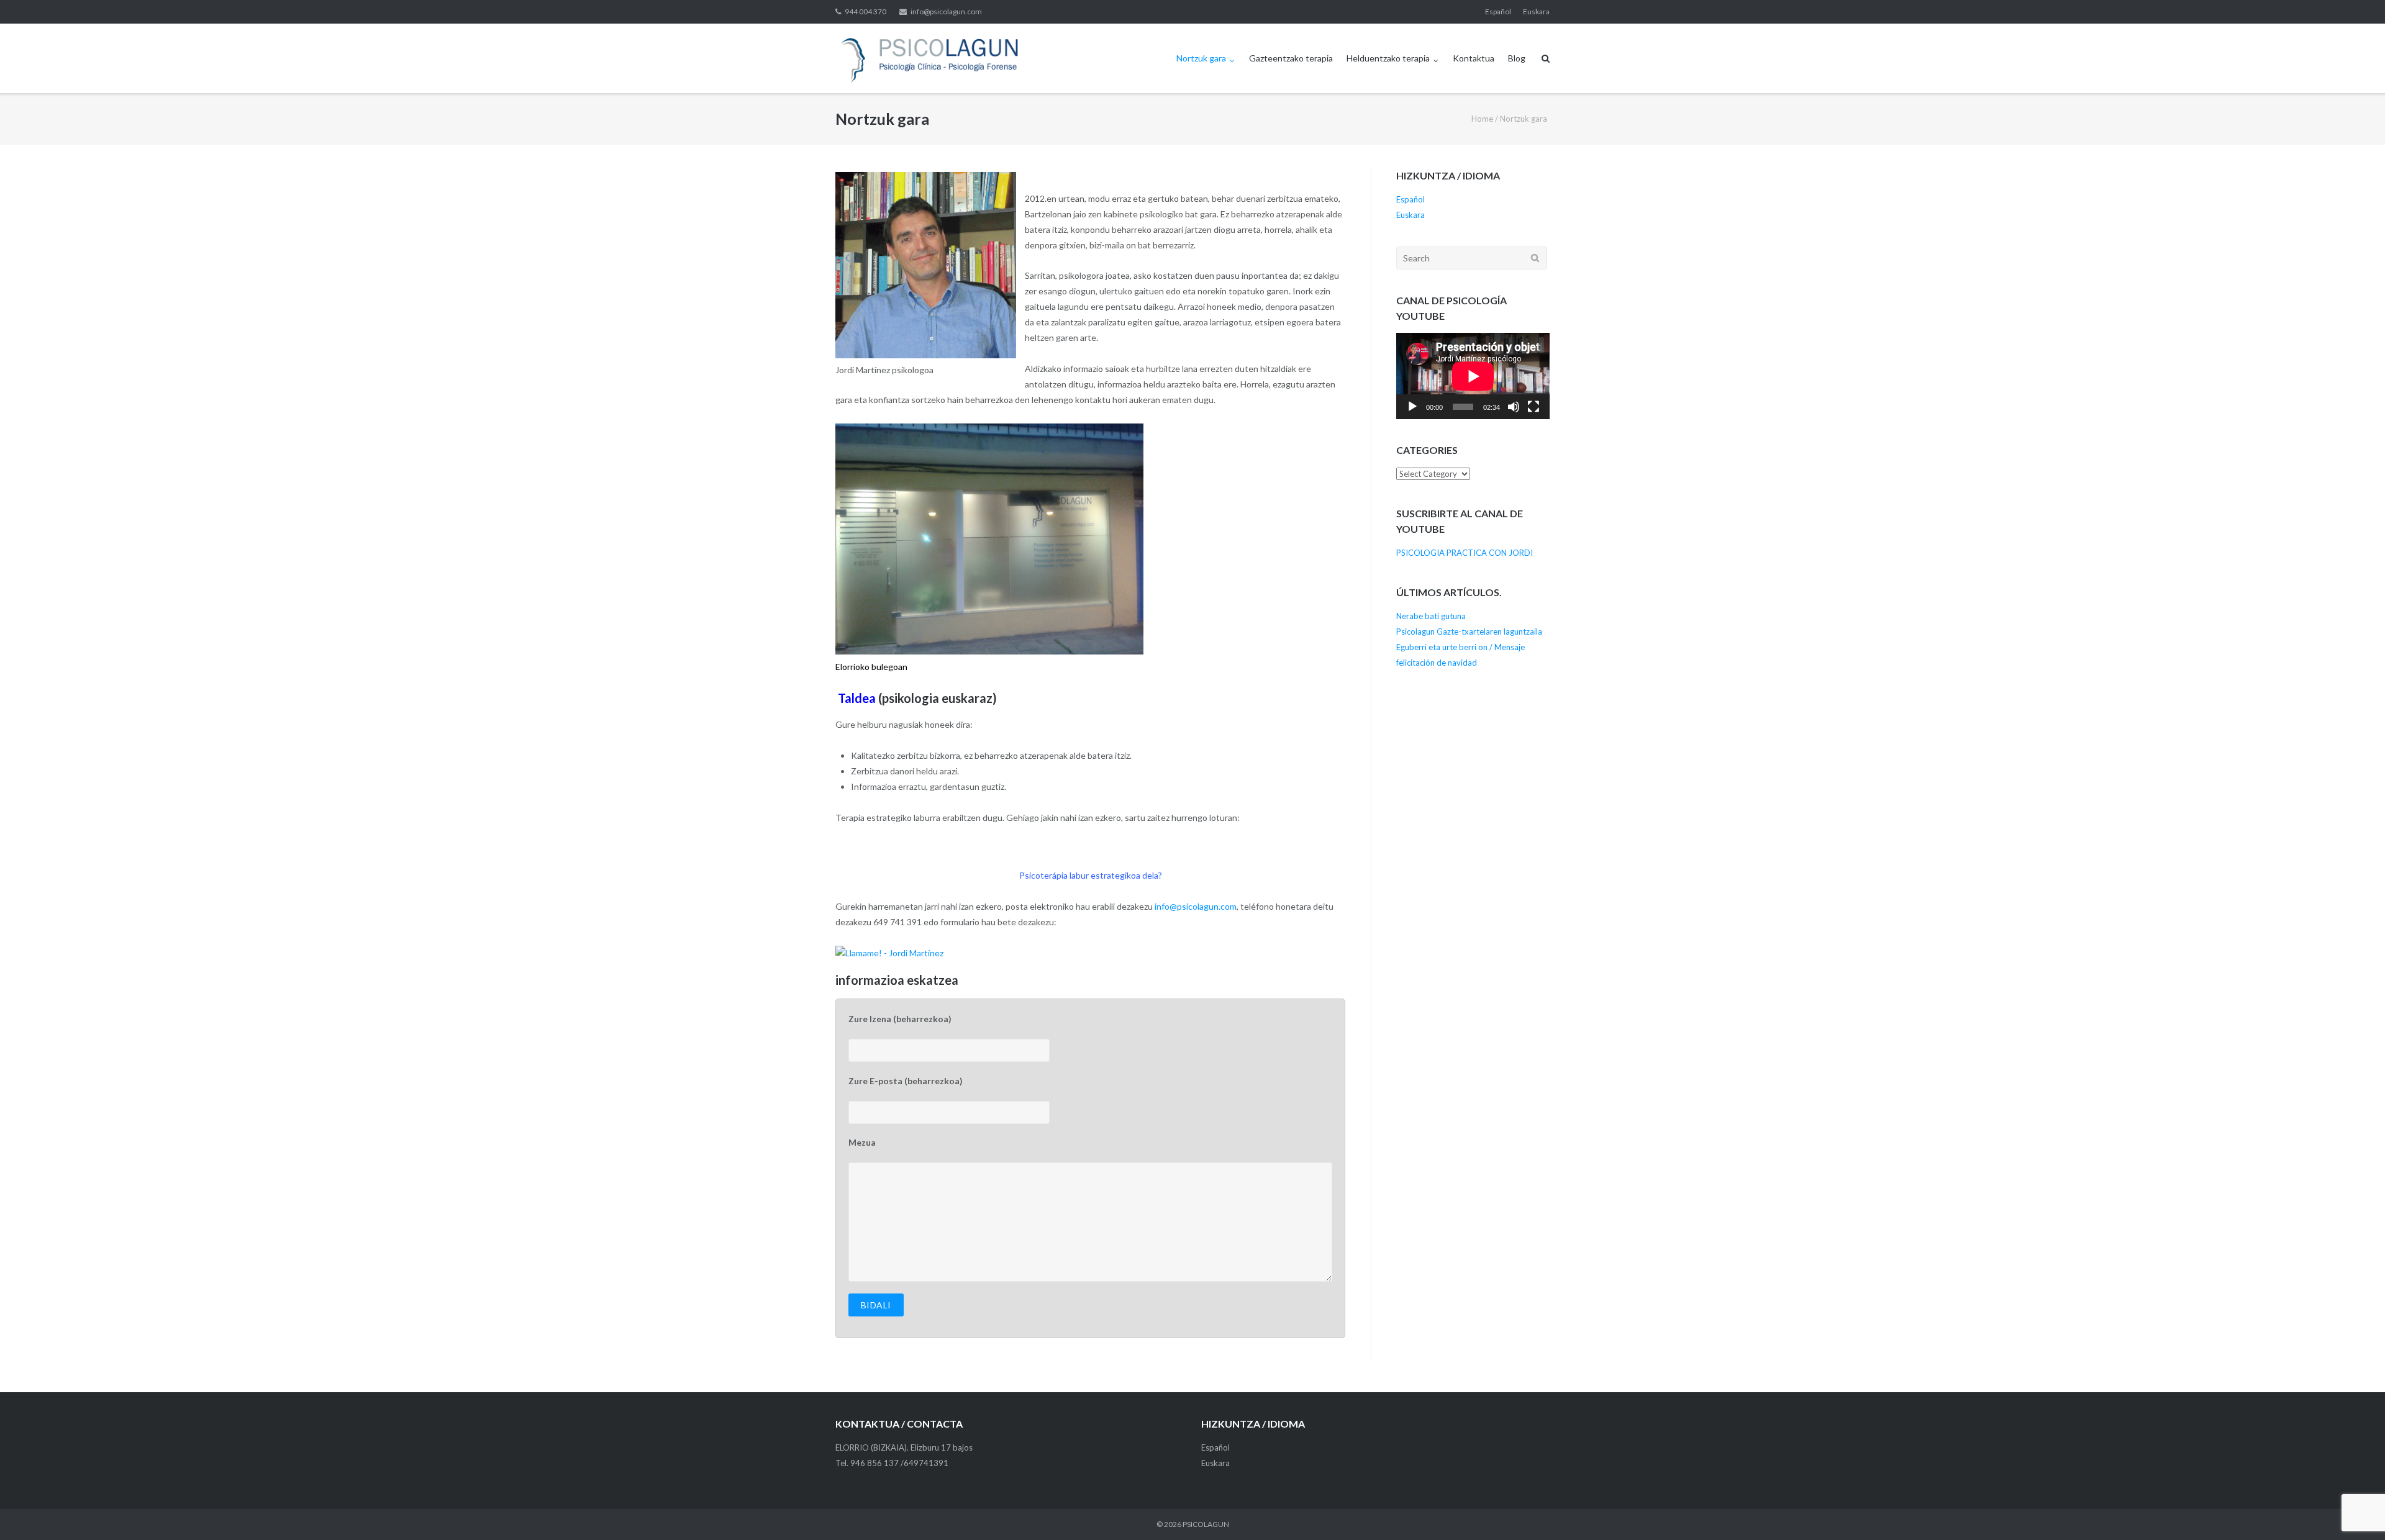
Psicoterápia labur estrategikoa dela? (1091, 875)
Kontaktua (1474, 58)
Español (1498, 11)
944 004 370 (865, 11)
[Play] (1412, 407)
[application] (1473, 376)
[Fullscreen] (1533, 407)
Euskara (1536, 11)
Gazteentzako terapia (1291, 58)
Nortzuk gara (1201, 58)
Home (1482, 119)
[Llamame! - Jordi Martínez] (889, 953)
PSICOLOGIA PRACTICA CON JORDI (1465, 553)
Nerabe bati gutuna (1431, 616)
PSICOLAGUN (1206, 1524)
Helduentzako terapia (1388, 58)
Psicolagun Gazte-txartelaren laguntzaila (1469, 632)
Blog (1517, 58)
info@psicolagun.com (946, 11)
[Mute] (1514, 407)
